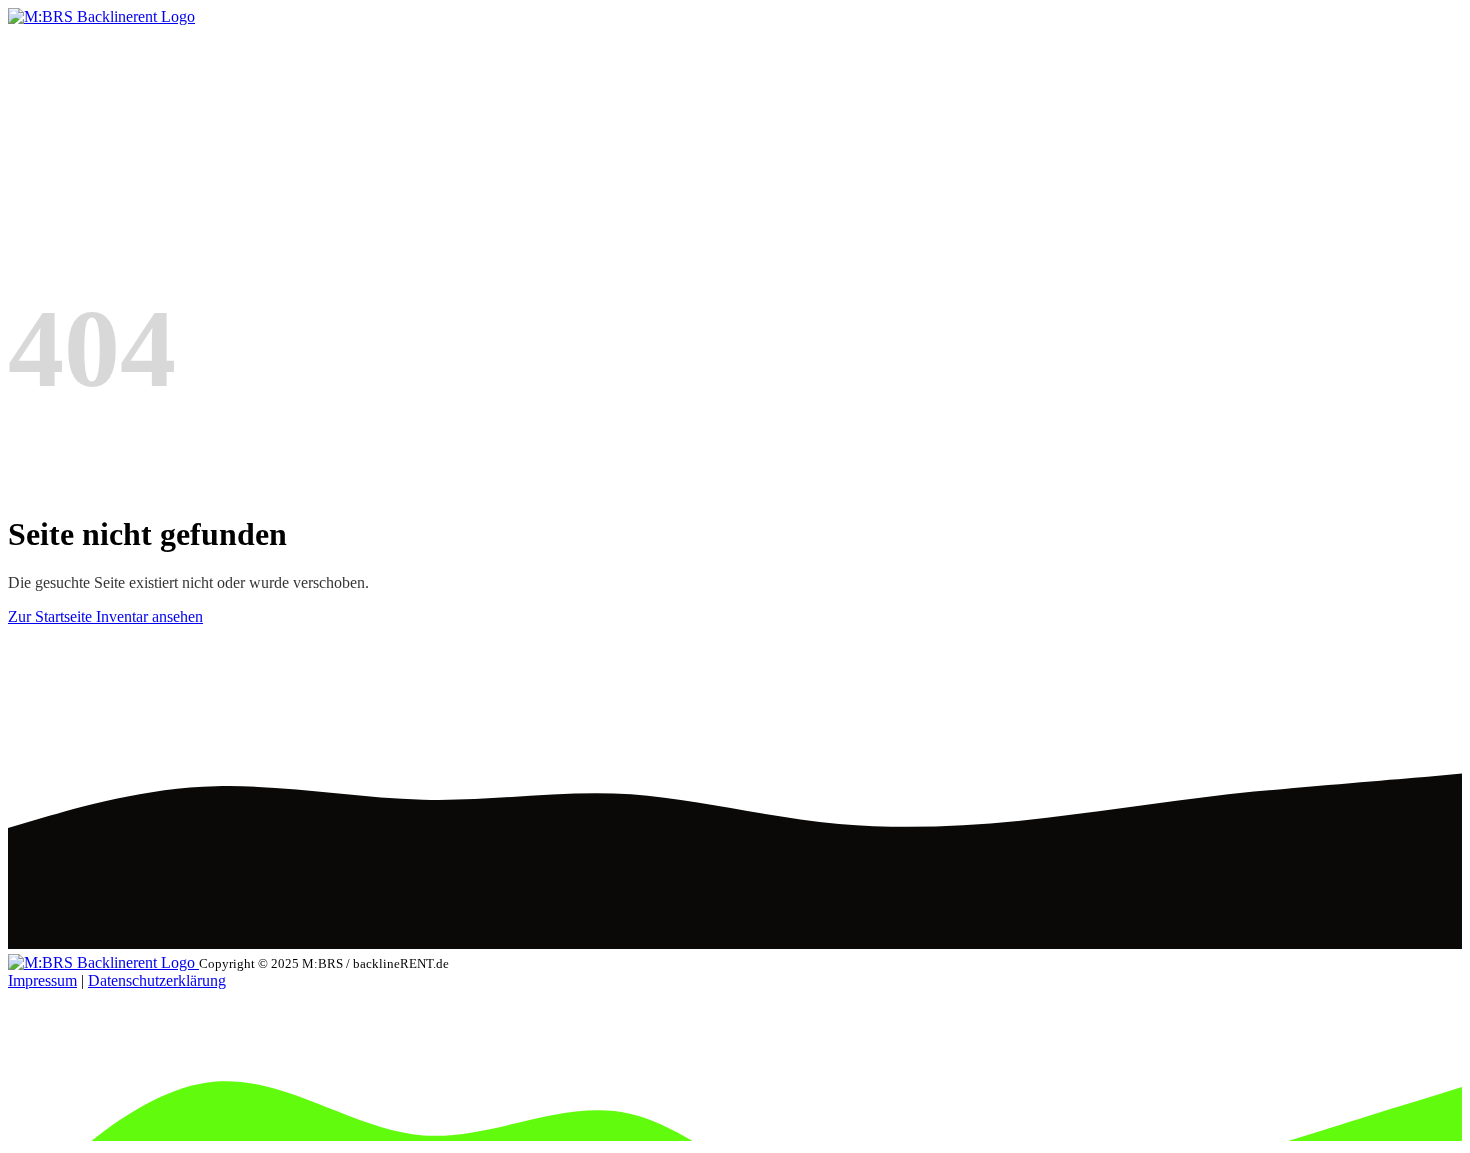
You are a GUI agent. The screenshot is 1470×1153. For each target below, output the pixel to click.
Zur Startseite (52, 616)
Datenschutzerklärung (157, 980)
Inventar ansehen (149, 616)
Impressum (42, 980)
